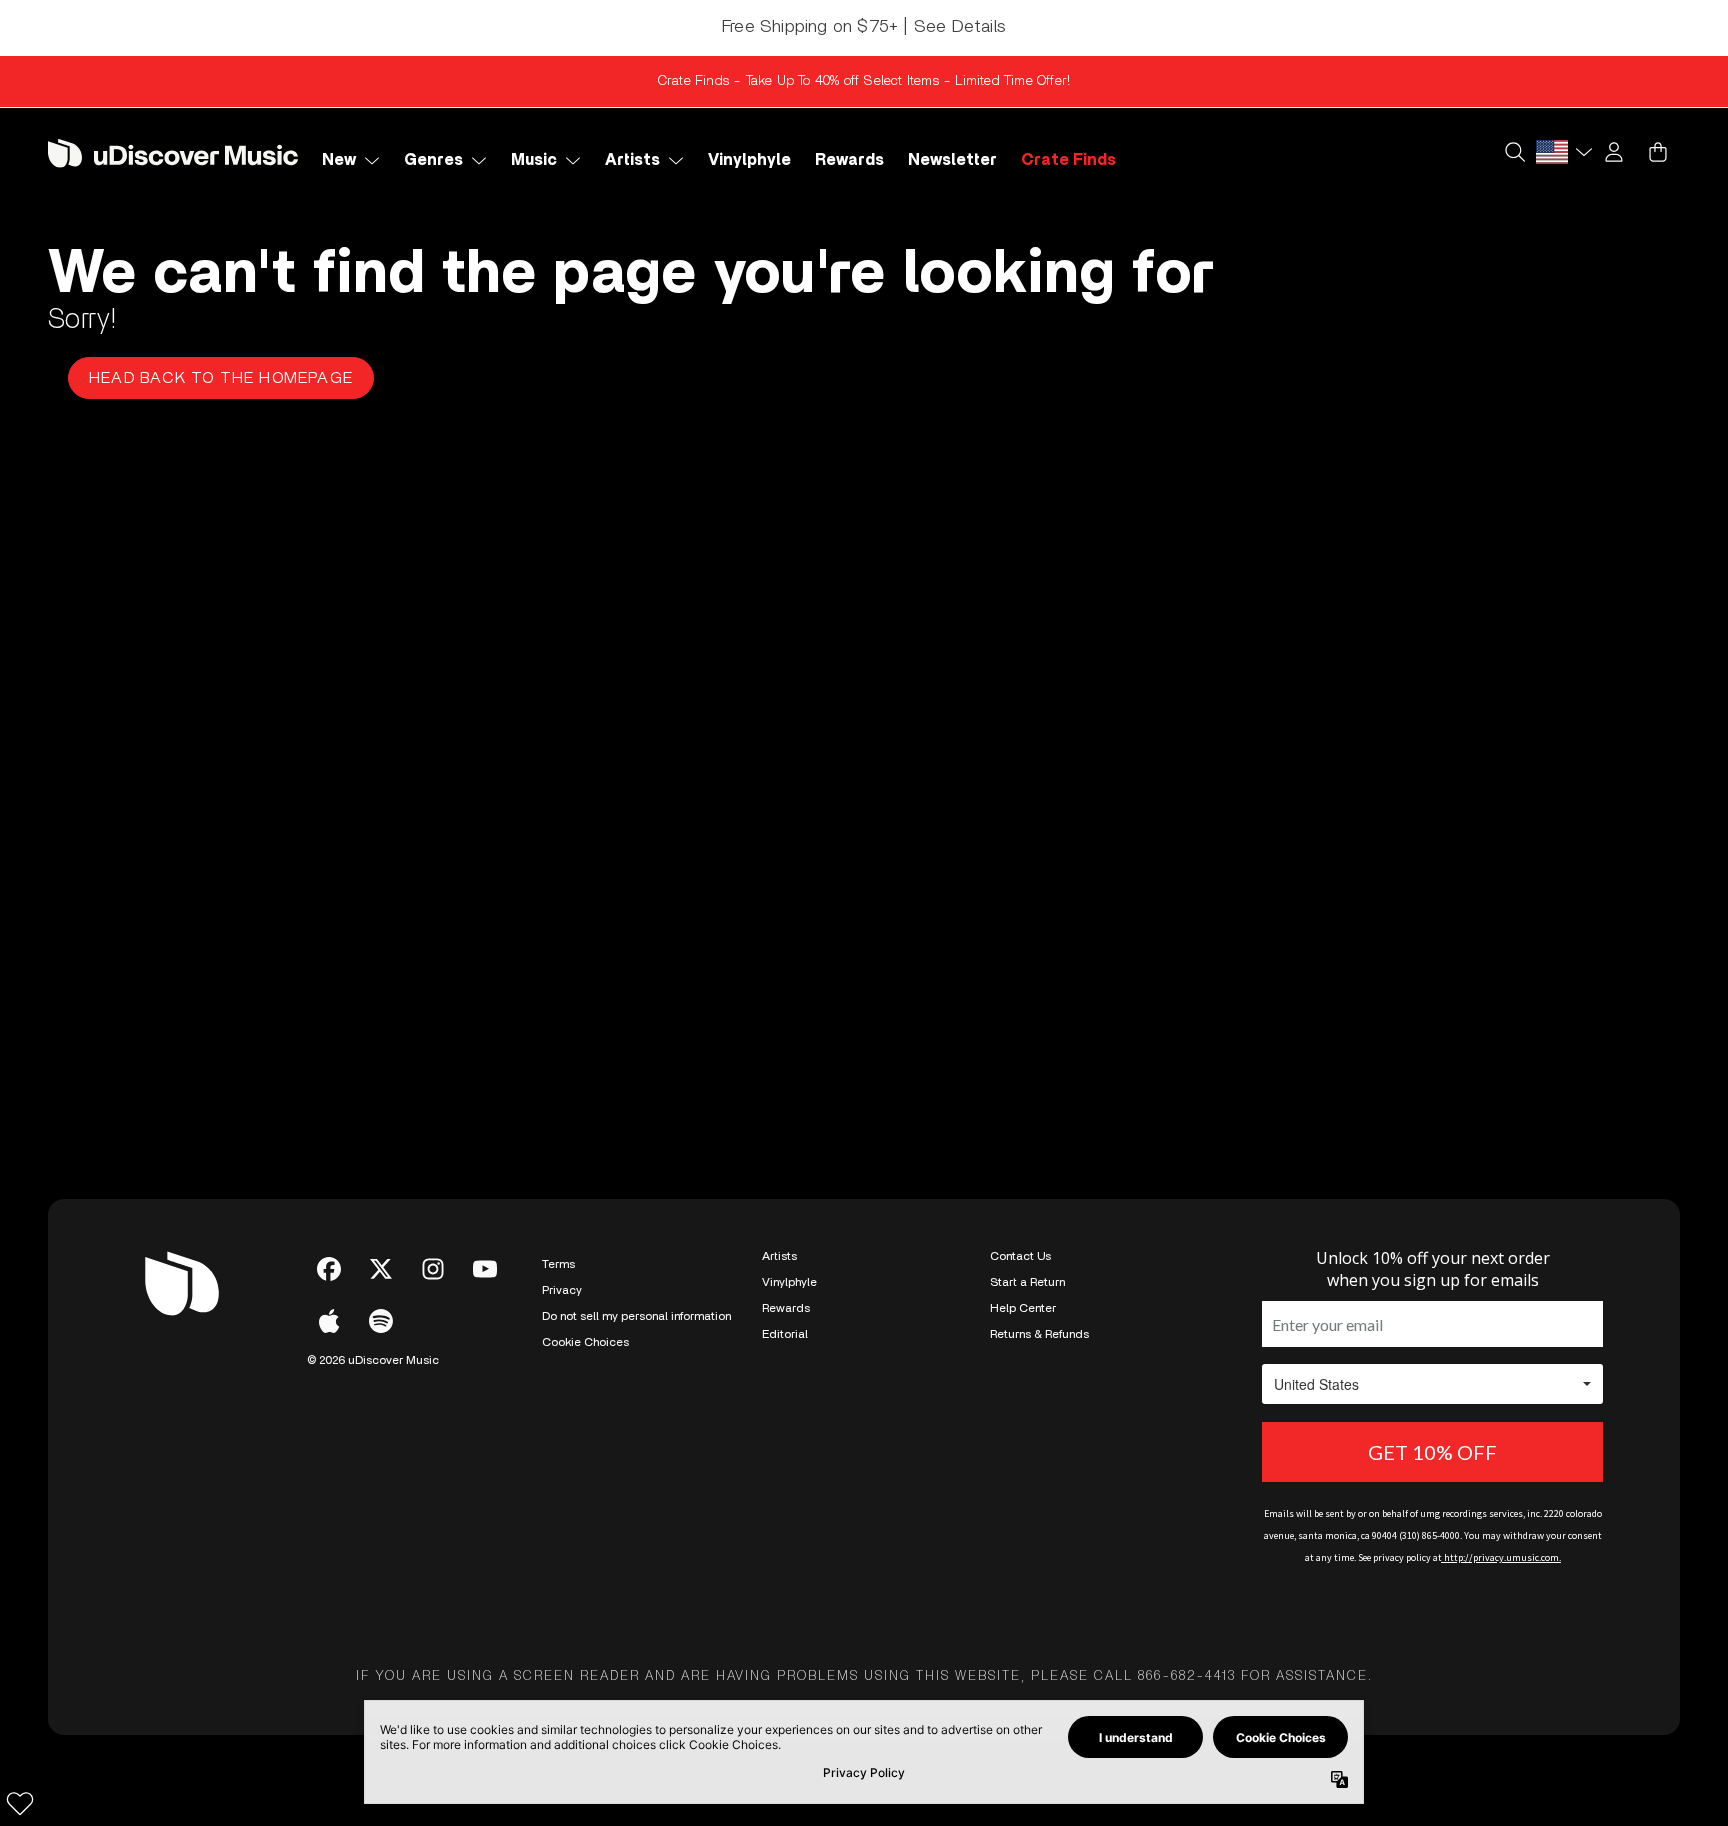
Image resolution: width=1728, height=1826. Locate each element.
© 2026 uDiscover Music (373, 1360)
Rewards (786, 1308)
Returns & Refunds (1039, 1334)
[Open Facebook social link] (329, 1269)
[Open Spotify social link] (381, 1321)
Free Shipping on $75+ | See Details (864, 27)
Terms (558, 1264)
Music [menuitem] (534, 160)
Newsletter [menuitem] (952, 160)
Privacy (562, 1290)
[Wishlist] (20, 1803)
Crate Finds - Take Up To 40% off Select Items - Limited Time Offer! (864, 81)
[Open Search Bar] (1514, 152)
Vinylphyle (789, 1282)
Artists (779, 1256)
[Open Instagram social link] (433, 1269)
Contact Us (1020, 1256)
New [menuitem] (339, 160)
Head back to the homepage (221, 378)
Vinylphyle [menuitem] (749, 160)
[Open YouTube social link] (485, 1269)
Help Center (1023, 1308)
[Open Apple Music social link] (329, 1321)
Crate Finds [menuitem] (1068, 160)
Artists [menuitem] (632, 160)
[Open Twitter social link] (381, 1269)
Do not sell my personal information (636, 1316)
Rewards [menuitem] (849, 160)
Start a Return (1027, 1282)
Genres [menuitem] (433, 160)
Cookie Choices (585, 1342)
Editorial (785, 1334)
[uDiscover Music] (173, 152)
